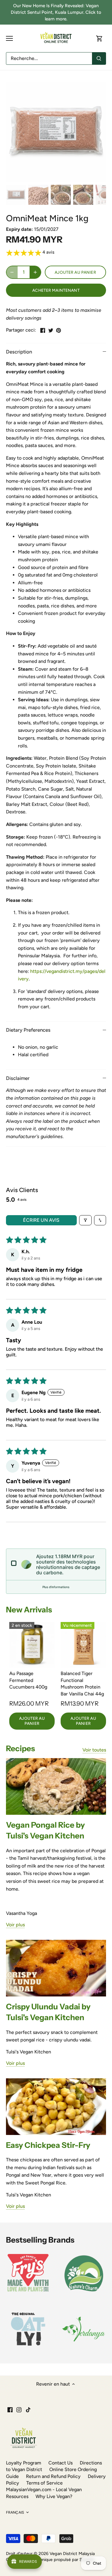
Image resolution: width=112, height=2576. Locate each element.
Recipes (20, 1749)
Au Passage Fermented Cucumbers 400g (28, 1680)
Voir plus (15, 1925)
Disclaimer (18, 1078)
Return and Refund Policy (53, 2476)
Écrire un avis (41, 1220)
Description (19, 352)
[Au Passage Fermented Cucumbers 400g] (32, 1645)
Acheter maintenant (56, 290)
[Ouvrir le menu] (9, 38)
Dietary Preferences (28, 1030)
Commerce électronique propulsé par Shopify (50, 2560)
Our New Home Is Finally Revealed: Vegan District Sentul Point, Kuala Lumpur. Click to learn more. (56, 12)
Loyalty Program (24, 2463)
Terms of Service (45, 2483)
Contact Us (60, 2463)
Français (15, 2512)
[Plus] (35, 272)
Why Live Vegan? (54, 2496)
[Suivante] (99, 132)
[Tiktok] (28, 2409)
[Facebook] (10, 2409)
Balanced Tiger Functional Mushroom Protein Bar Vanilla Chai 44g (82, 1683)
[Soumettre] (99, 58)
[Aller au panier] (99, 39)
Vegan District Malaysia (72, 2554)
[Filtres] (85, 1220)
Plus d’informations (56, 1587)
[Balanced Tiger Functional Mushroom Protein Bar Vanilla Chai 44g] (83, 1645)
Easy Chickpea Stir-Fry (48, 2145)
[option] (56, 132)
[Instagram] (19, 2409)
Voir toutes (94, 1750)
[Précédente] (13, 132)
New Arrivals (29, 1610)
